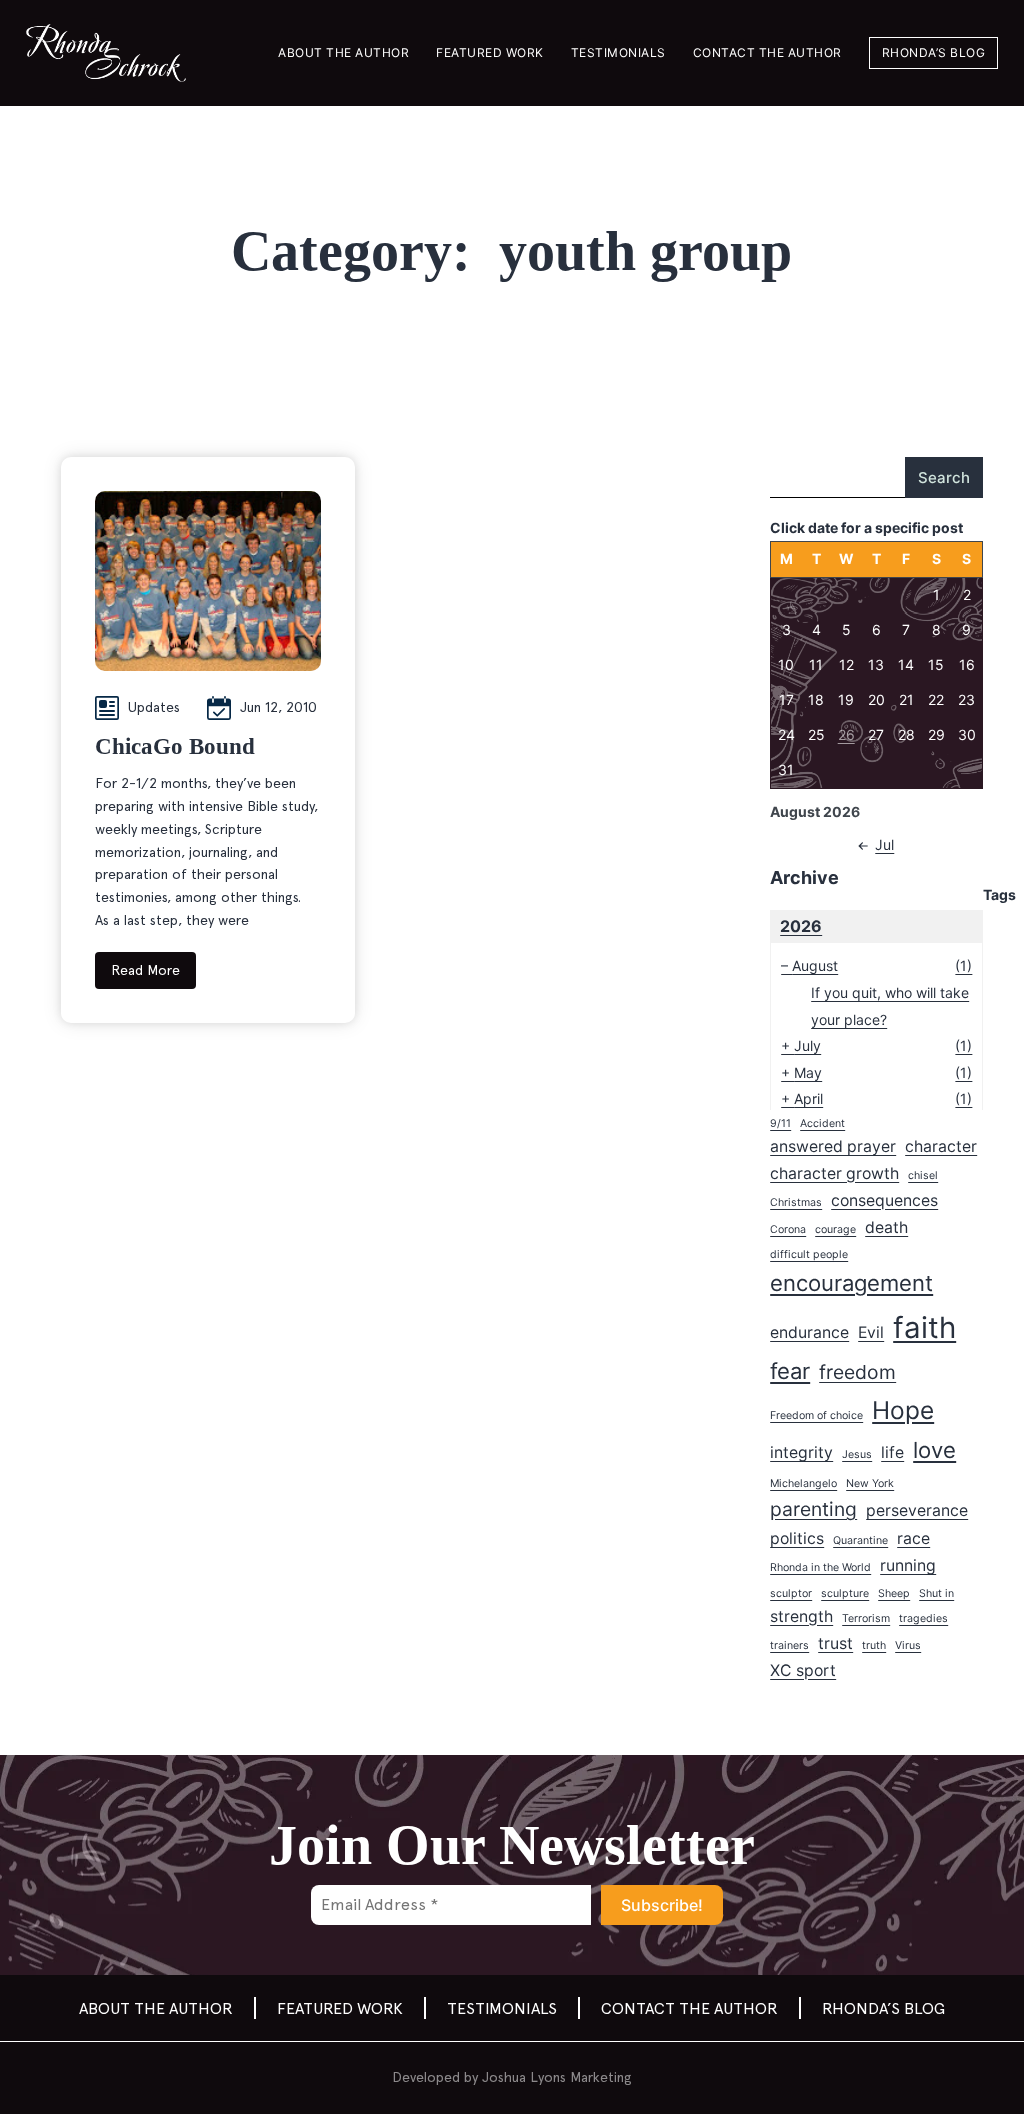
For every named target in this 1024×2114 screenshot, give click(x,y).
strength (801, 1616)
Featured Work (490, 52)
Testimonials (618, 52)
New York (870, 1483)
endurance (809, 1332)
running (908, 1565)
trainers (789, 1645)
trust (835, 1643)
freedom (857, 1372)
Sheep (894, 1593)
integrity (801, 1452)
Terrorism (866, 1618)
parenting (813, 1509)
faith (924, 1327)
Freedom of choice (816, 1415)
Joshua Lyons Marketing (557, 2077)
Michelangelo (803, 1483)
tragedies (923, 1618)
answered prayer (833, 1146)
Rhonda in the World (820, 1567)
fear (790, 1371)
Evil (871, 1332)
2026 (801, 926)
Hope (903, 1410)
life (892, 1452)
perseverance (917, 1510)
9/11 (780, 1123)
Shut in (936, 1593)
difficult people (809, 1254)
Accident (822, 1123)
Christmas (796, 1202)
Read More (145, 970)
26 (846, 734)
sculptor (791, 1593)
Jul (884, 844)
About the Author (343, 52)
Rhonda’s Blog (934, 52)
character (941, 1146)
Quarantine (860, 1540)
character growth (834, 1173)
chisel (923, 1175)
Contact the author (767, 52)
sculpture (845, 1593)
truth (874, 1645)
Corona (788, 1229)
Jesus (857, 1454)
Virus (908, 1645)
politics (797, 1538)
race (913, 1538)
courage (835, 1229)
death (886, 1227)
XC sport (803, 1670)
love (934, 1450)
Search (944, 477)
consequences (884, 1200)
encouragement (851, 1283)
